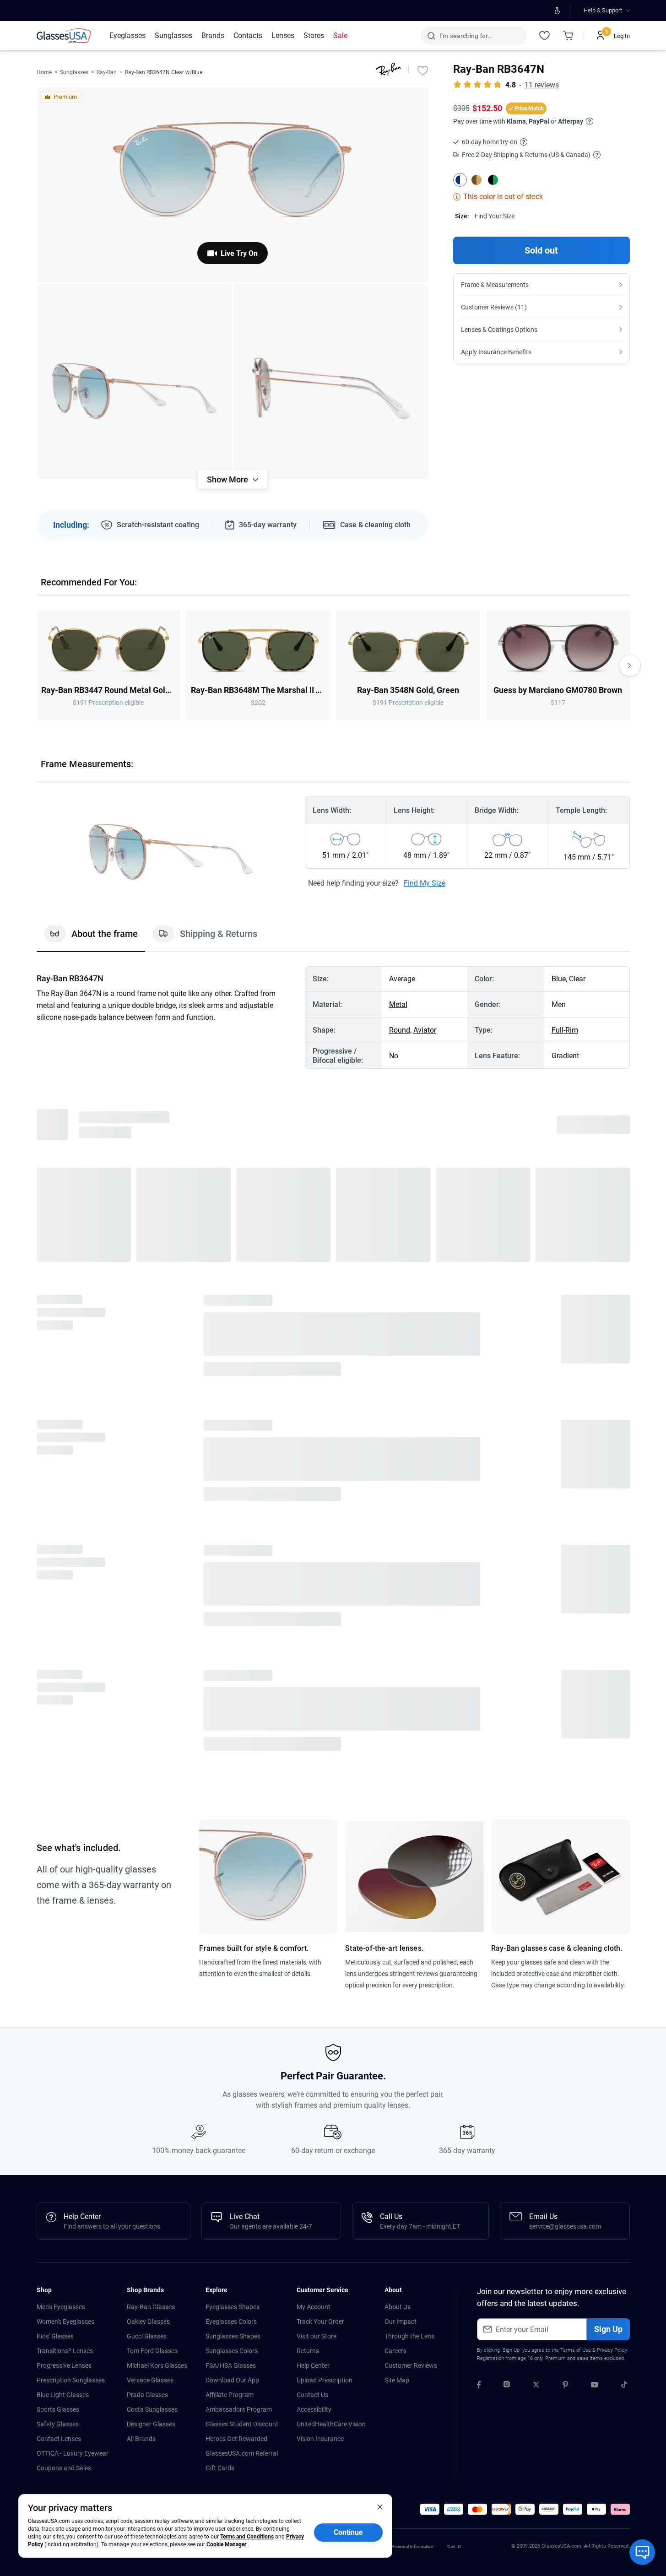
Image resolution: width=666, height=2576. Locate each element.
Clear (577, 979)
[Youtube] (595, 2386)
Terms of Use (576, 2350)
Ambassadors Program (239, 2409)
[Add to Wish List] (423, 70)
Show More (227, 479)
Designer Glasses (151, 2424)
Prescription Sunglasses (71, 2380)
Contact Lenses (59, 2439)
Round (400, 1030)
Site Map (397, 2380)
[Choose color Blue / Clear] (460, 180)
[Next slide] (630, 666)
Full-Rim (565, 1030)
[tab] (91, 938)
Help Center (313, 2365)
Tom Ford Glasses (152, 2351)
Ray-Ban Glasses (151, 2307)
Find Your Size (495, 216)
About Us (398, 2307)
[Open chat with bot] (642, 2552)
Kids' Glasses (55, 2336)
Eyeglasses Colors (231, 2322)
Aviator (425, 1030)
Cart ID (454, 2546)
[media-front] (233, 185)
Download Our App (232, 2380)
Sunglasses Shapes (233, 2336)
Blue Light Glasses (63, 2395)
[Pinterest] (565, 2386)
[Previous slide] (37, 666)
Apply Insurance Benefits (496, 352)
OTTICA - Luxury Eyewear (73, 2453)
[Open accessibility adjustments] (558, 11)
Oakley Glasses (148, 2322)
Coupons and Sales (64, 2468)
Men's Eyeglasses (61, 2307)
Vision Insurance (320, 2439)
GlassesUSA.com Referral (242, 2453)
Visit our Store (317, 2336)
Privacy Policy (612, 2350)
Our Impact (401, 2322)
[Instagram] (507, 2386)
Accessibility (314, 2409)
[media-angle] (134, 382)
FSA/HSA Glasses (231, 2365)
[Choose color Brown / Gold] (476, 180)
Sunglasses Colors (232, 2351)
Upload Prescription (325, 2380)
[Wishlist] (545, 36)
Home (44, 72)
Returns (308, 2351)
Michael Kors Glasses (157, 2365)
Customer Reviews (411, 2365)
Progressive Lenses (64, 2365)
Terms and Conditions (247, 2537)
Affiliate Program (230, 2395)
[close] (380, 2506)
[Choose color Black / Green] (493, 180)
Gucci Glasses (147, 2336)
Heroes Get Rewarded (236, 2439)
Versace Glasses (150, 2380)
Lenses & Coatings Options (499, 330)
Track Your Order (320, 2322)
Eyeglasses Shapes (233, 2307)
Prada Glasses (147, 2395)
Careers (395, 2351)
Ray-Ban (107, 72)
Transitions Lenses (65, 2351)
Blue (559, 979)
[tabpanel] (333, 1017)
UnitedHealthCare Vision (331, 2424)
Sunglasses (74, 72)
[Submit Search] (431, 36)
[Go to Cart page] (569, 36)
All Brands (141, 2439)
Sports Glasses (58, 2409)
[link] (65, 36)
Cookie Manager (226, 2544)
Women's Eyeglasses (65, 2322)
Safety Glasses (58, 2424)
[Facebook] (479, 2386)
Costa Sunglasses (152, 2409)
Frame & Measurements (495, 285)
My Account (314, 2307)
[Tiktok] (624, 2386)
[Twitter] (536, 2386)
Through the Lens (409, 2336)
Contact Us (312, 2395)
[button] (430, 2509)
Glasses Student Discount (242, 2424)
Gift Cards (220, 2468)
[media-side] (331, 382)
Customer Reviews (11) (494, 307)
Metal (398, 1004)
